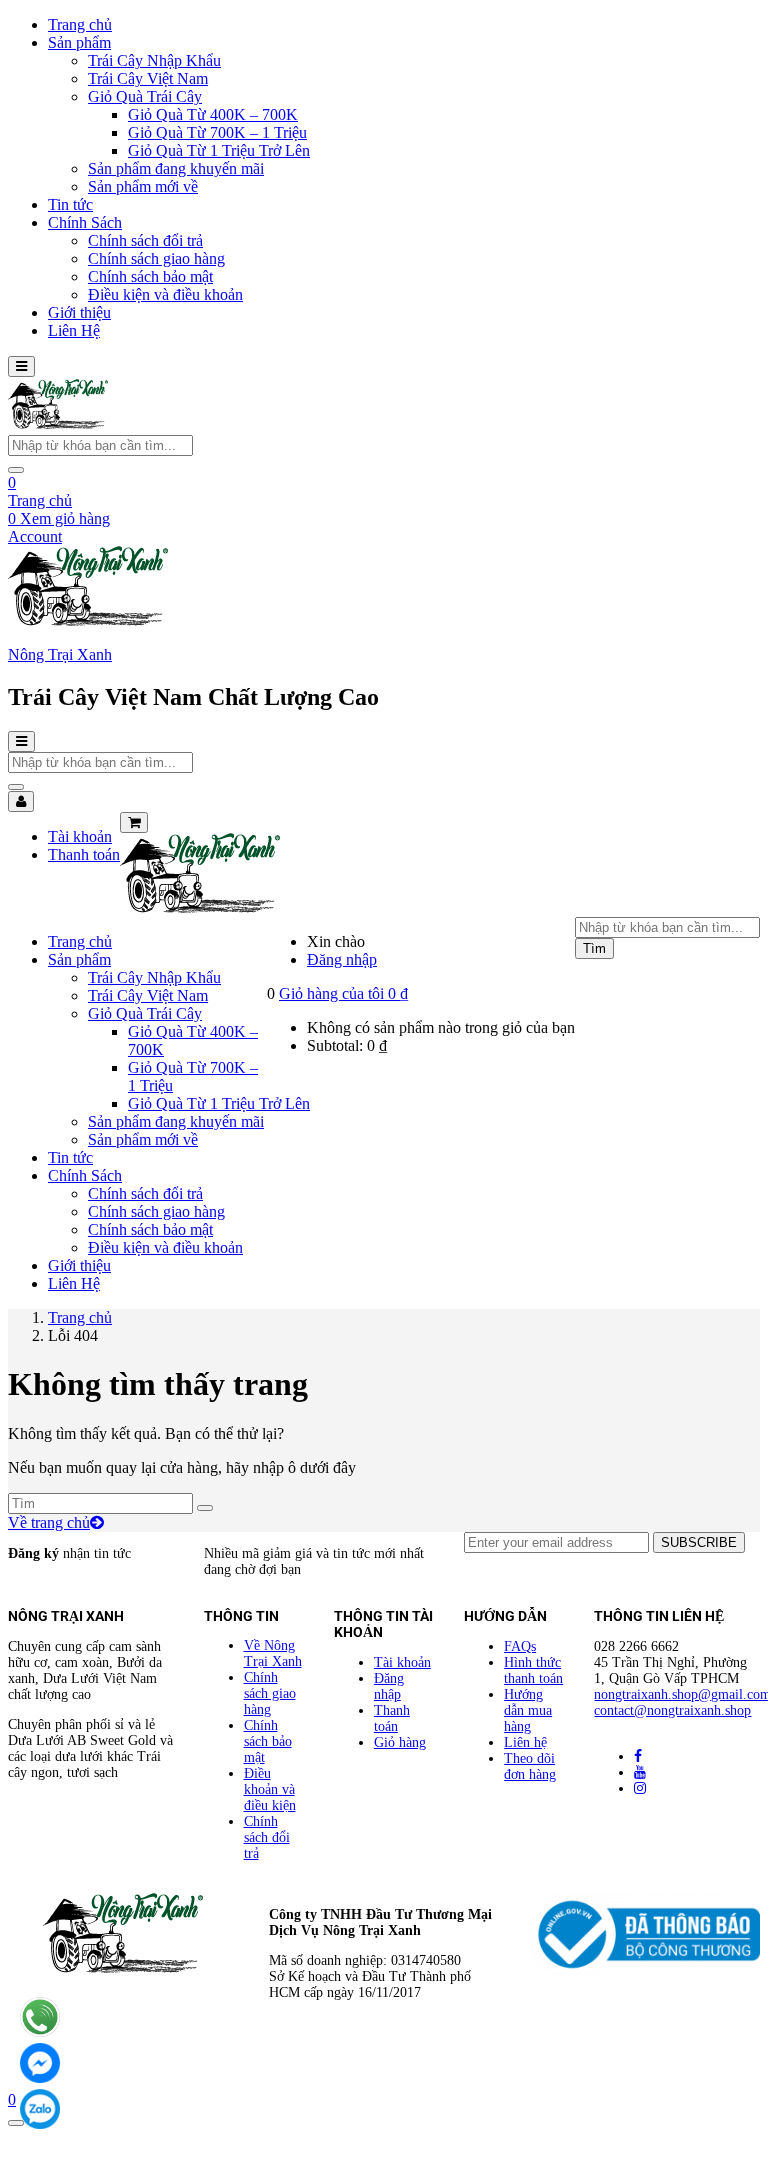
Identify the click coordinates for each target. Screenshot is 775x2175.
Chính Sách (85, 222)
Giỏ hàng (400, 1742)
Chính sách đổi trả (145, 240)
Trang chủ (80, 24)
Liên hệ (525, 1742)
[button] (343, 993)
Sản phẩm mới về (143, 186)
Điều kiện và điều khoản (165, 294)
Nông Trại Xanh (60, 654)
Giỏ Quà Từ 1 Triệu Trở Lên (219, 150)
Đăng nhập (342, 959)
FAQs (520, 1646)
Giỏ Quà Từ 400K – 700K (213, 114)
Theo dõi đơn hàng (530, 1766)
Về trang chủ (49, 1522)
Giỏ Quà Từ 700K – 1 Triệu (217, 132)
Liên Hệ (74, 330)
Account (35, 536)
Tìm (594, 948)
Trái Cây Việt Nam (148, 78)
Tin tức (70, 204)
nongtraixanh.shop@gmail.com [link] (682, 1694)
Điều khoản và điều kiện (270, 1789)
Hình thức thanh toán (533, 1670)
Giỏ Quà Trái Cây (145, 96)
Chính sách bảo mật (150, 276)
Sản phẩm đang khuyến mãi (176, 168)
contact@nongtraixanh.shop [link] (672, 1710)
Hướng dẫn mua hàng (528, 1710)
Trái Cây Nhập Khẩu (154, 60)
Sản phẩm (79, 42)
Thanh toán (84, 854)
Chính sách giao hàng (156, 258)
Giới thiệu (79, 312)
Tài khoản (80, 836)
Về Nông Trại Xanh (273, 1653)
